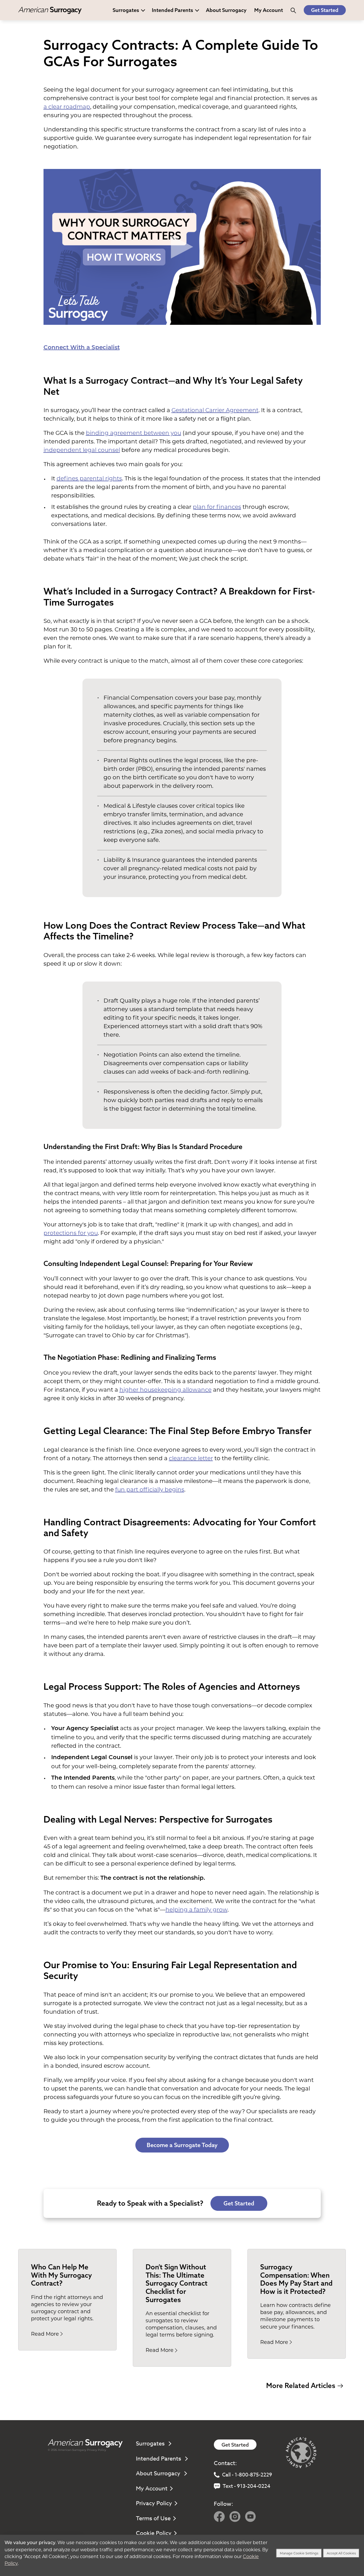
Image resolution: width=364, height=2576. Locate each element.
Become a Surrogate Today (182, 2145)
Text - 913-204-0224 (247, 2486)
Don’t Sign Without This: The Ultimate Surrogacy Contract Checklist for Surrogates (177, 2283)
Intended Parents (172, 10)
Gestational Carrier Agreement (215, 410)
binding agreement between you (134, 433)
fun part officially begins (150, 1490)
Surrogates (126, 10)
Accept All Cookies (341, 2553)
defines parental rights (89, 478)
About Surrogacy (226, 10)
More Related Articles (301, 2385)
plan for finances (217, 507)
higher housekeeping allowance (166, 1390)
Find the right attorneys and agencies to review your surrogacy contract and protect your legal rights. (67, 2308)
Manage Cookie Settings (299, 2553)
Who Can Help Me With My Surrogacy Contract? (61, 2275)
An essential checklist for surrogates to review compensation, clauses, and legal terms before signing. (181, 2324)
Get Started (325, 10)
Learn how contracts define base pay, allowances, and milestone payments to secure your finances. (295, 2316)
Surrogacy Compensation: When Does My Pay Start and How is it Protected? (296, 2279)
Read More (45, 2334)
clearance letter (191, 1458)
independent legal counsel (82, 450)
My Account (152, 2489)
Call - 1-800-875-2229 (247, 2475)
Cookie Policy (154, 2533)
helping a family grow (197, 1910)
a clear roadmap (67, 107)
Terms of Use (153, 2518)
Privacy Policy (97, 2450)
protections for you (71, 1233)
